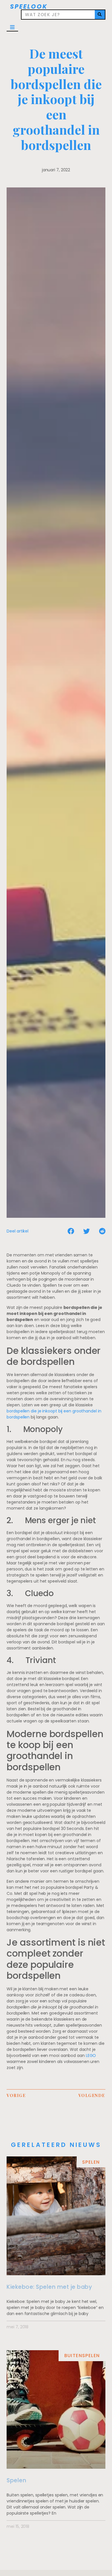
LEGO (91, 2055)
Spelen (16, 2480)
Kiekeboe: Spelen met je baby (49, 2287)
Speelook (29, 6)
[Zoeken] (100, 15)
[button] (12, 27)
